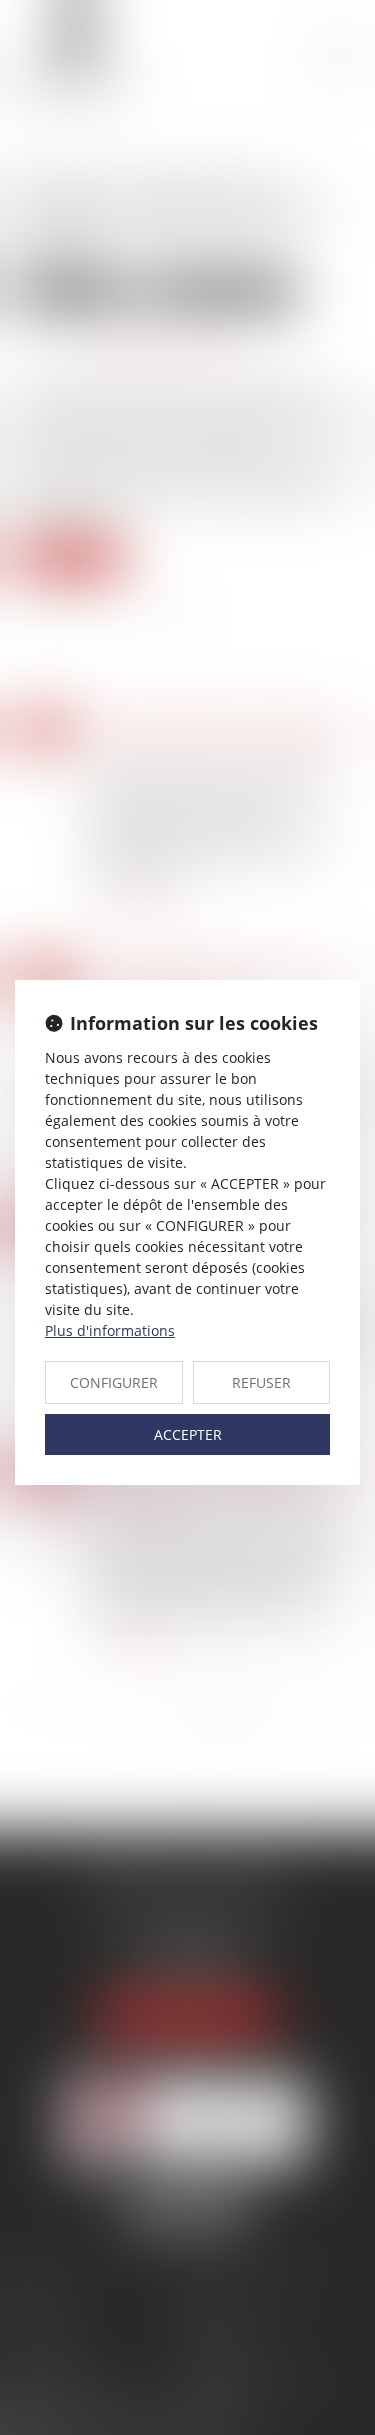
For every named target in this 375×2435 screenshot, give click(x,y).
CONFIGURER (114, 1382)
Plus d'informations (110, 1330)
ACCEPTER (188, 1434)
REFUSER (261, 1382)
